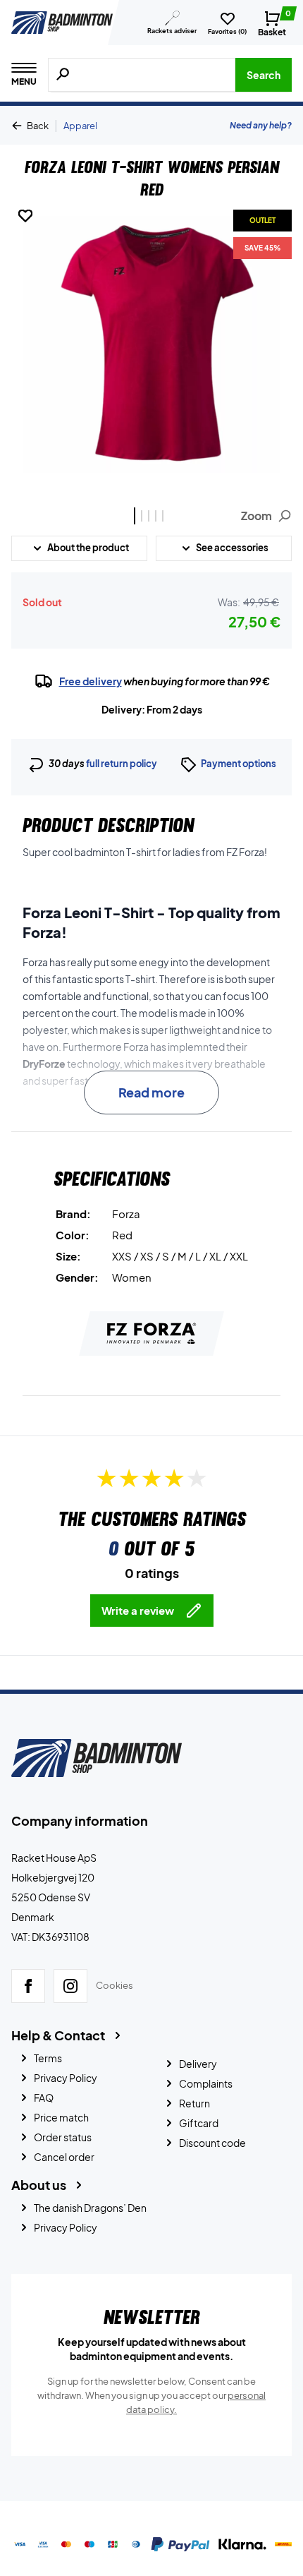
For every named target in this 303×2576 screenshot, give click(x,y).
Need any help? (261, 125)
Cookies (115, 1986)
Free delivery (91, 681)
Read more (151, 1092)
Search (264, 75)
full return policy (122, 764)
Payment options (239, 764)
